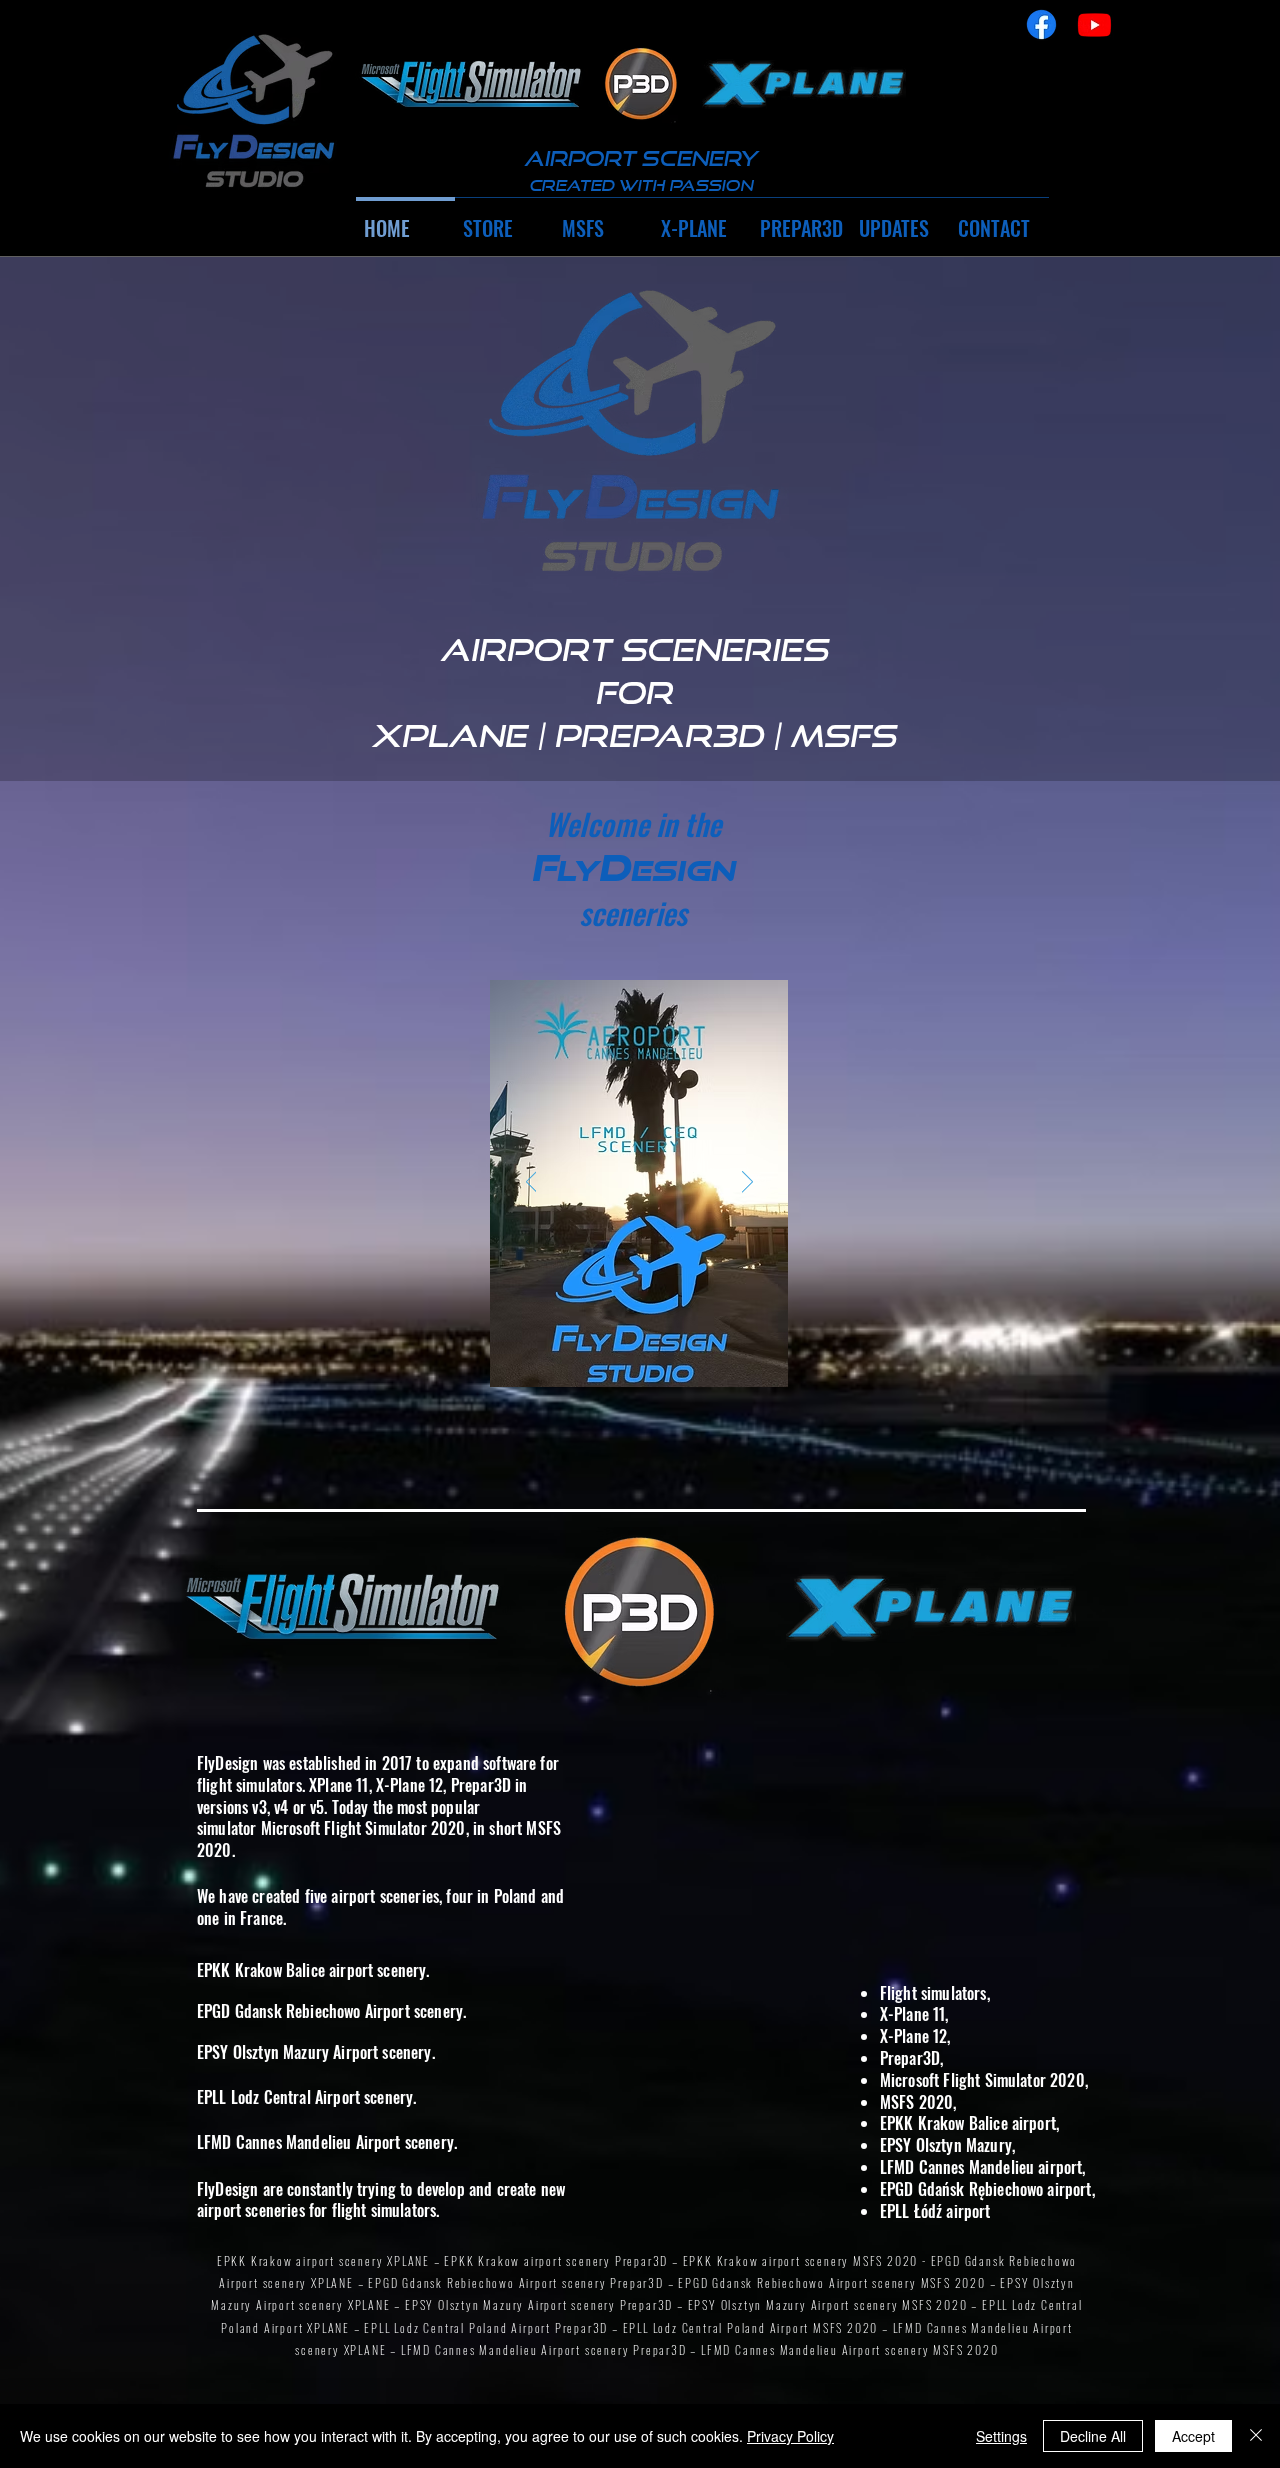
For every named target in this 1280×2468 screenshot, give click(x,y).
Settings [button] (1001, 2436)
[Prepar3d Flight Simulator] (641, 84)
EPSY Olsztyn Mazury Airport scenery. (316, 2052)
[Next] (747, 1183)
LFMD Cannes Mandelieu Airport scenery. (327, 2142)
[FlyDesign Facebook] (1041, 24)
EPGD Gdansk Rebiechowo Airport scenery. (331, 2011)
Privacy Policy (790, 2436)
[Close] (1256, 2436)
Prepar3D (481, 1785)
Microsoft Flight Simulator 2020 (363, 1828)
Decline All (1093, 2436)
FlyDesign (227, 1763)
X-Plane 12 (410, 1785)
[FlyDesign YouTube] (1094, 24)
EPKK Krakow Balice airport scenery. (313, 1970)
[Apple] (472, 84)
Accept (1193, 2436)
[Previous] (531, 1183)
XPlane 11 (338, 1785)
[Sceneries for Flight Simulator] (252, 113)
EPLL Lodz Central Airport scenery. (306, 2097)
